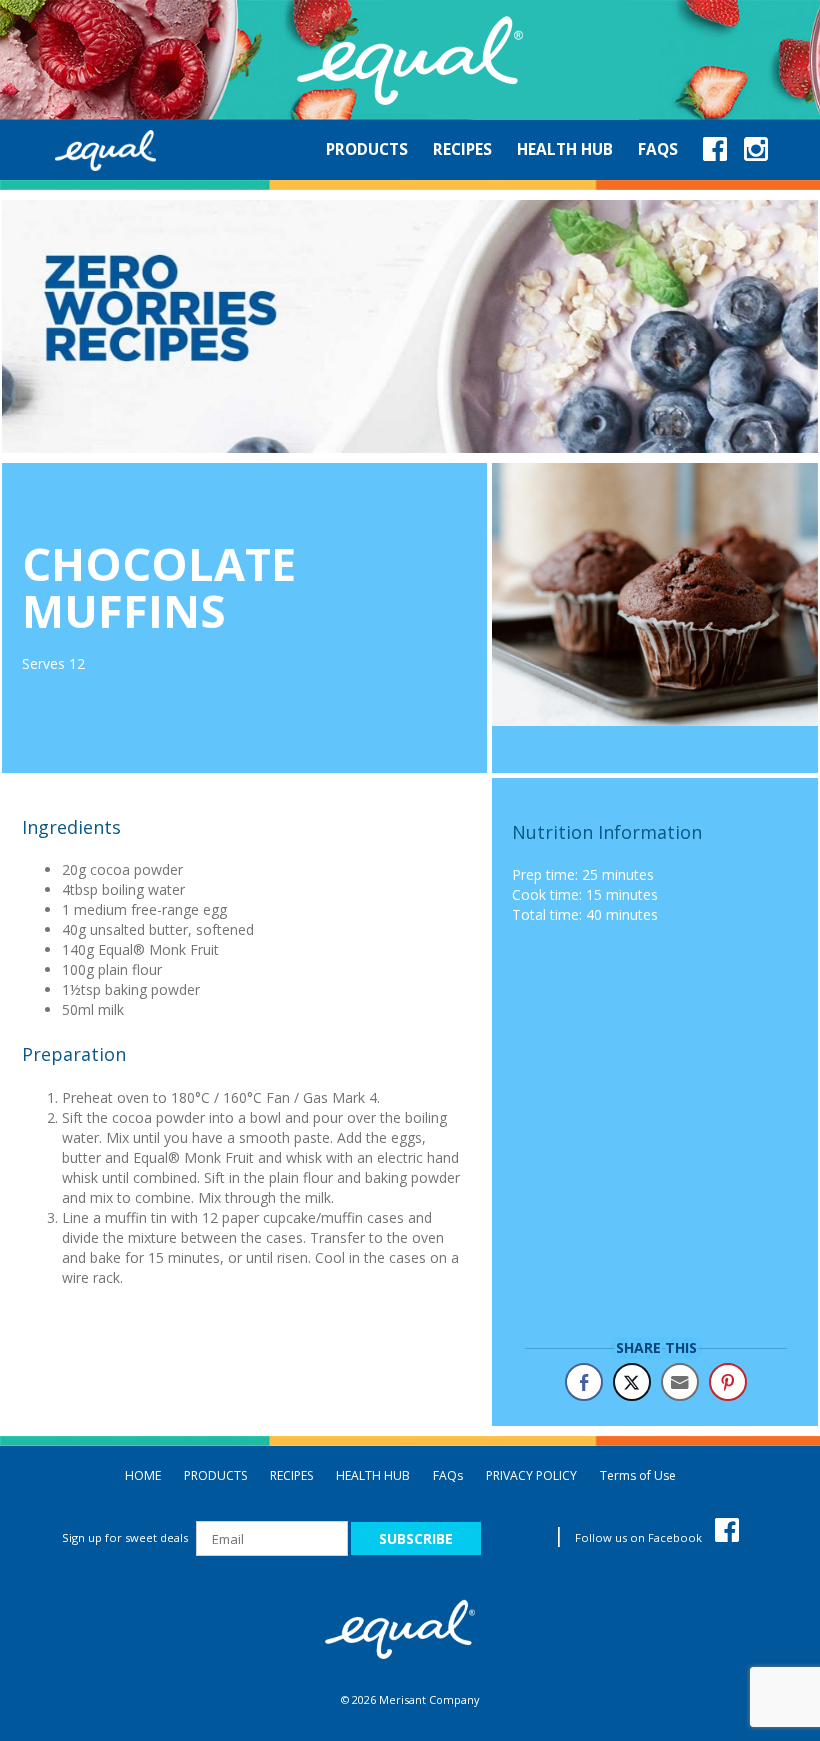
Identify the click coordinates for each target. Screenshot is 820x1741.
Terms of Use (638, 1475)
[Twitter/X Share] (632, 1382)
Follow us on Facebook (640, 1537)
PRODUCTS (215, 1475)
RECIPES (291, 1475)
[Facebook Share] (584, 1382)
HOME (143, 1475)
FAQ (448, 1475)
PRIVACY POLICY (531, 1475)
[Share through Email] (680, 1382)
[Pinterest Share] (728, 1382)
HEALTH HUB (373, 1475)
